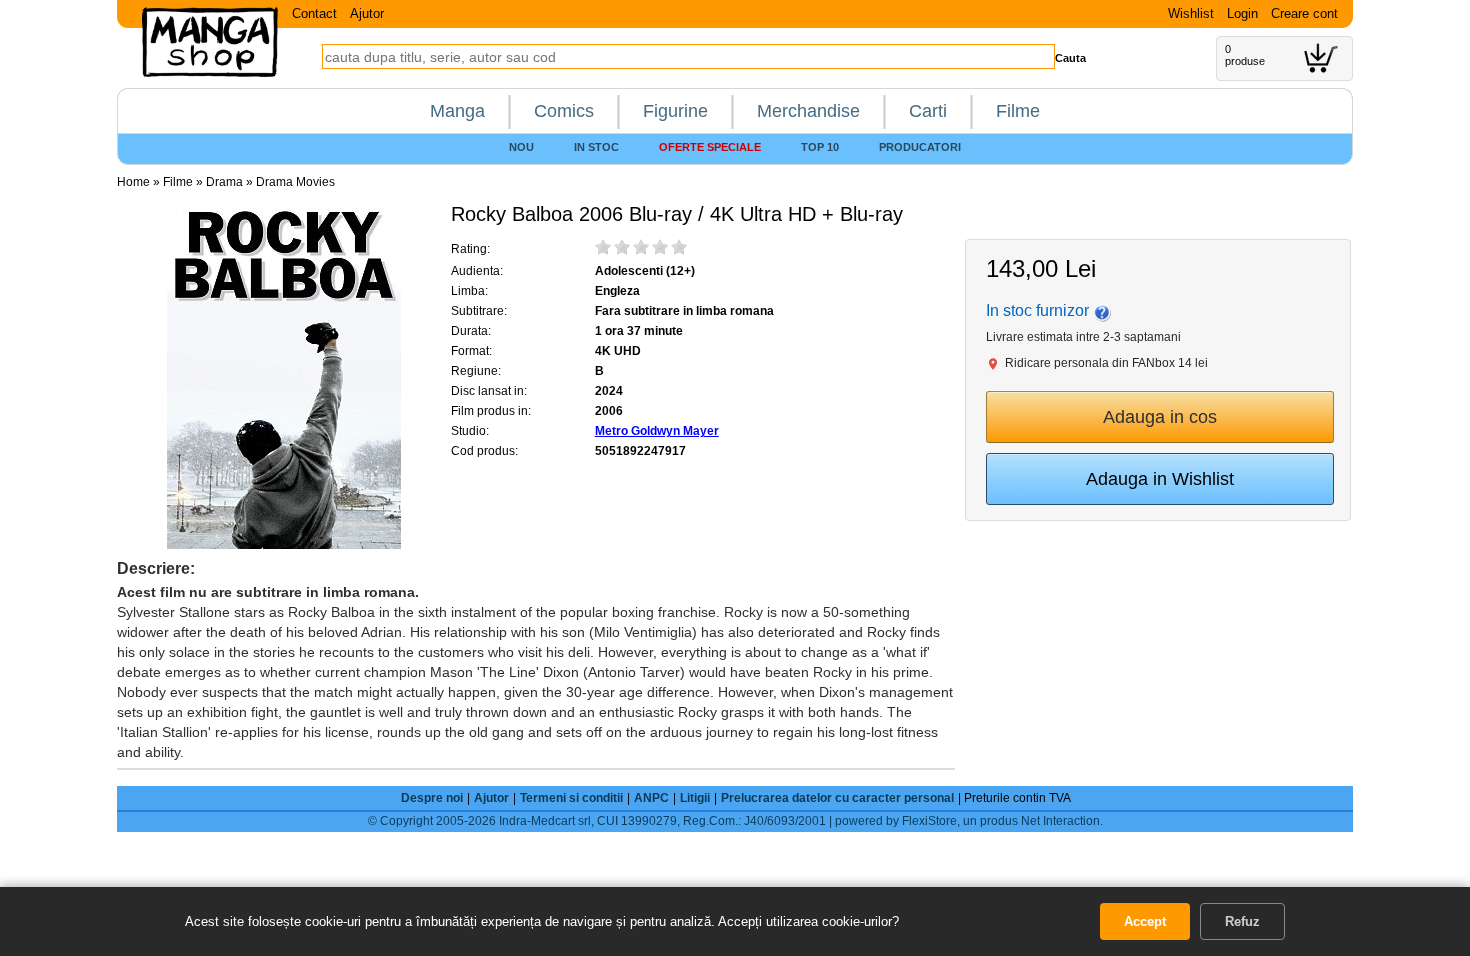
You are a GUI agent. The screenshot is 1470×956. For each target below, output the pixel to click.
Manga (457, 111)
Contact (314, 13)
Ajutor (367, 13)
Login (1242, 13)
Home (133, 182)
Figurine (675, 111)
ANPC (651, 798)
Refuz (1242, 921)
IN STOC (596, 147)
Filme (1018, 111)
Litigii (695, 798)
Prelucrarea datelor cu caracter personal (837, 798)
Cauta (1070, 58)
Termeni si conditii (571, 798)
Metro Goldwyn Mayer (657, 431)
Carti (928, 111)
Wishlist (1191, 13)
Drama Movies (295, 182)
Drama (224, 182)
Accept (1145, 921)
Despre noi (432, 798)
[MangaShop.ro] (210, 73)
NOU (521, 147)
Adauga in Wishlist (1160, 479)
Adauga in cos (1160, 417)
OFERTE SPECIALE (710, 147)
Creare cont (1304, 13)
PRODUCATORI (920, 147)
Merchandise (808, 111)
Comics (564, 111)
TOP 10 (820, 147)
